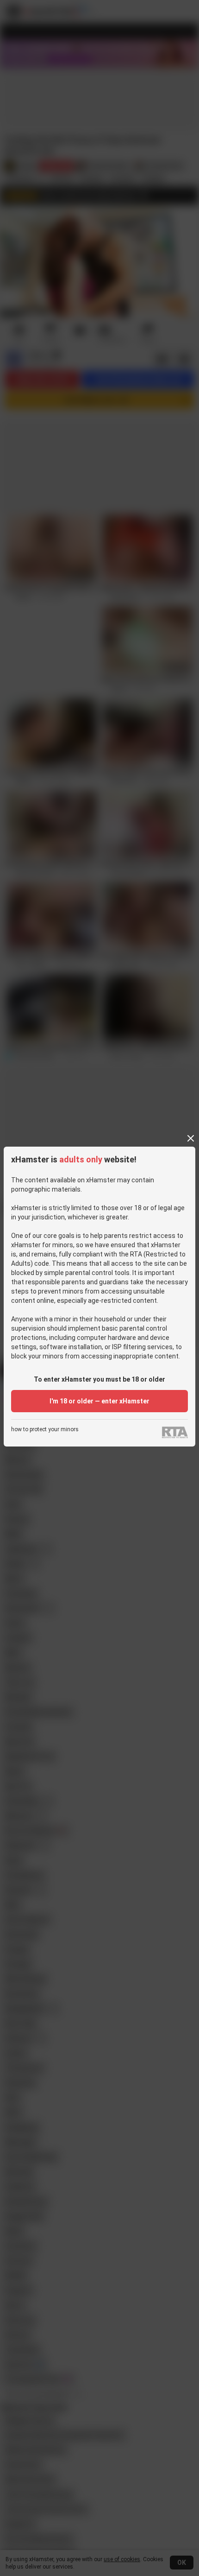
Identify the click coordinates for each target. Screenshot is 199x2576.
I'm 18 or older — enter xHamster (99, 1401)
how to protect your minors (45, 1430)
